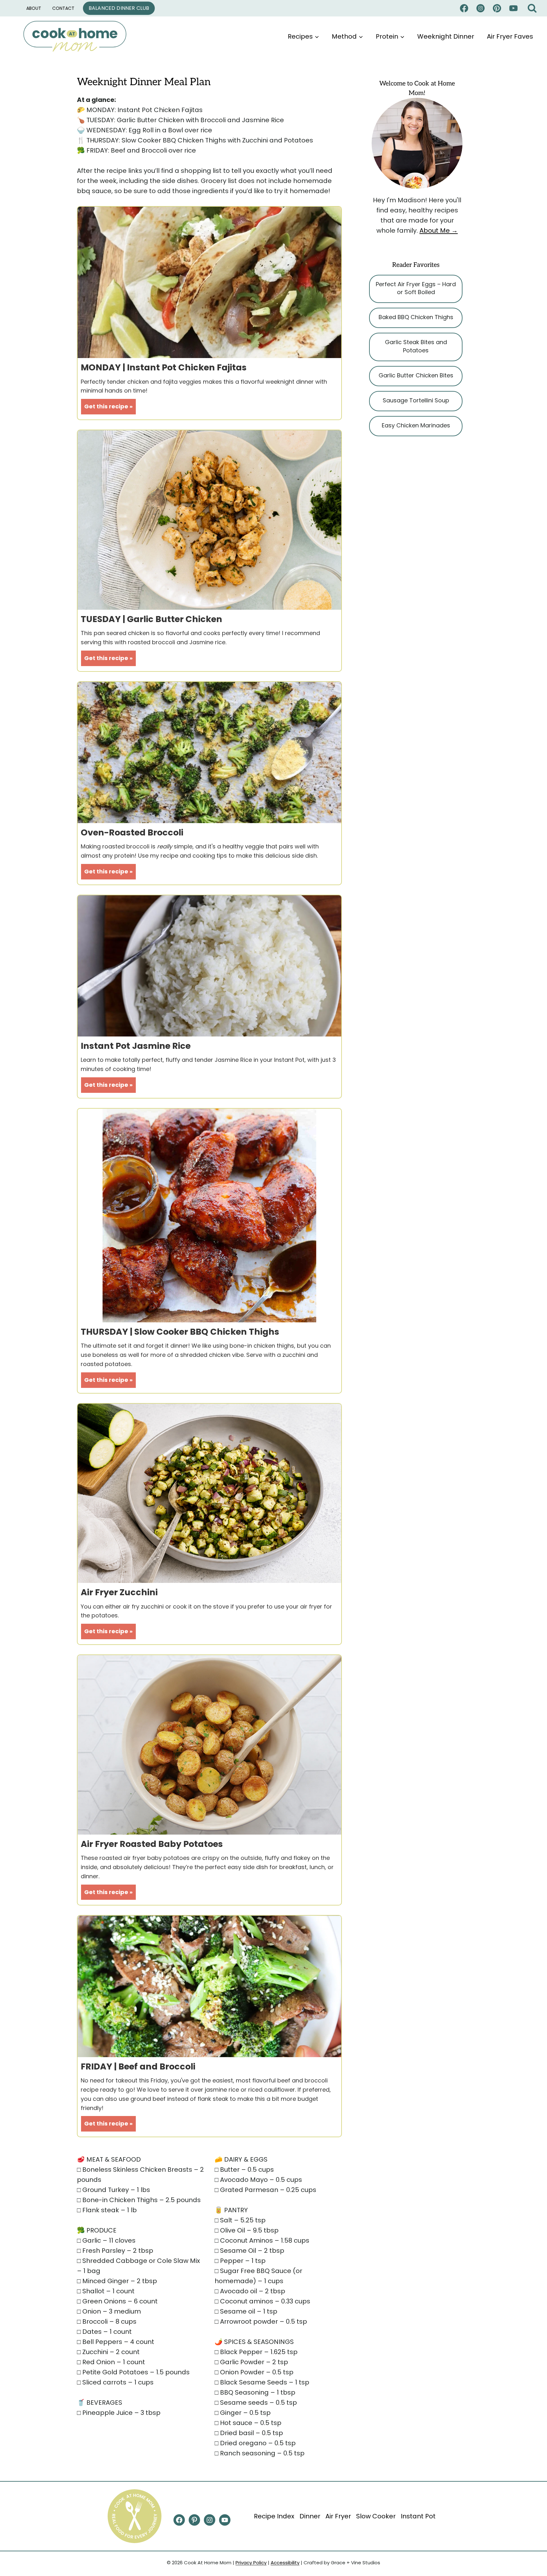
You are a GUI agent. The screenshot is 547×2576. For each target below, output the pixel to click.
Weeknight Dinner (446, 36)
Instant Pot (418, 2516)
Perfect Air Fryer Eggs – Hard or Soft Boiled (416, 288)
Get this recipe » (108, 406)
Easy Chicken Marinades (416, 425)
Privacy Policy (251, 2563)
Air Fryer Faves (510, 36)
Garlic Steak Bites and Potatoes (416, 346)
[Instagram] (481, 8)
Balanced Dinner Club (119, 8)
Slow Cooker (376, 2516)
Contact (63, 8)
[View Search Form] (532, 8)
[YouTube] (513, 8)
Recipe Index (274, 2516)
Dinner (310, 2516)
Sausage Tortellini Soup (416, 400)
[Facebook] (464, 8)
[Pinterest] (497, 8)
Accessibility (285, 2563)
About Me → (439, 230)
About (34, 8)
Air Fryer (338, 2516)
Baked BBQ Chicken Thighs (416, 317)
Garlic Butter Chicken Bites (416, 375)
